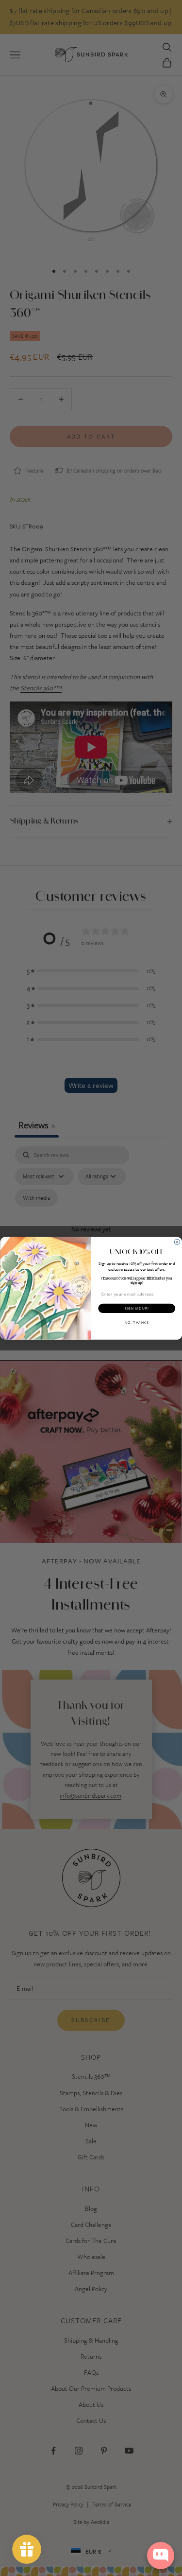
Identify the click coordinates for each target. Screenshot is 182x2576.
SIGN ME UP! (136, 1308)
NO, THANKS (136, 1322)
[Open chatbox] (161, 2556)
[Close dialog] (177, 1242)
